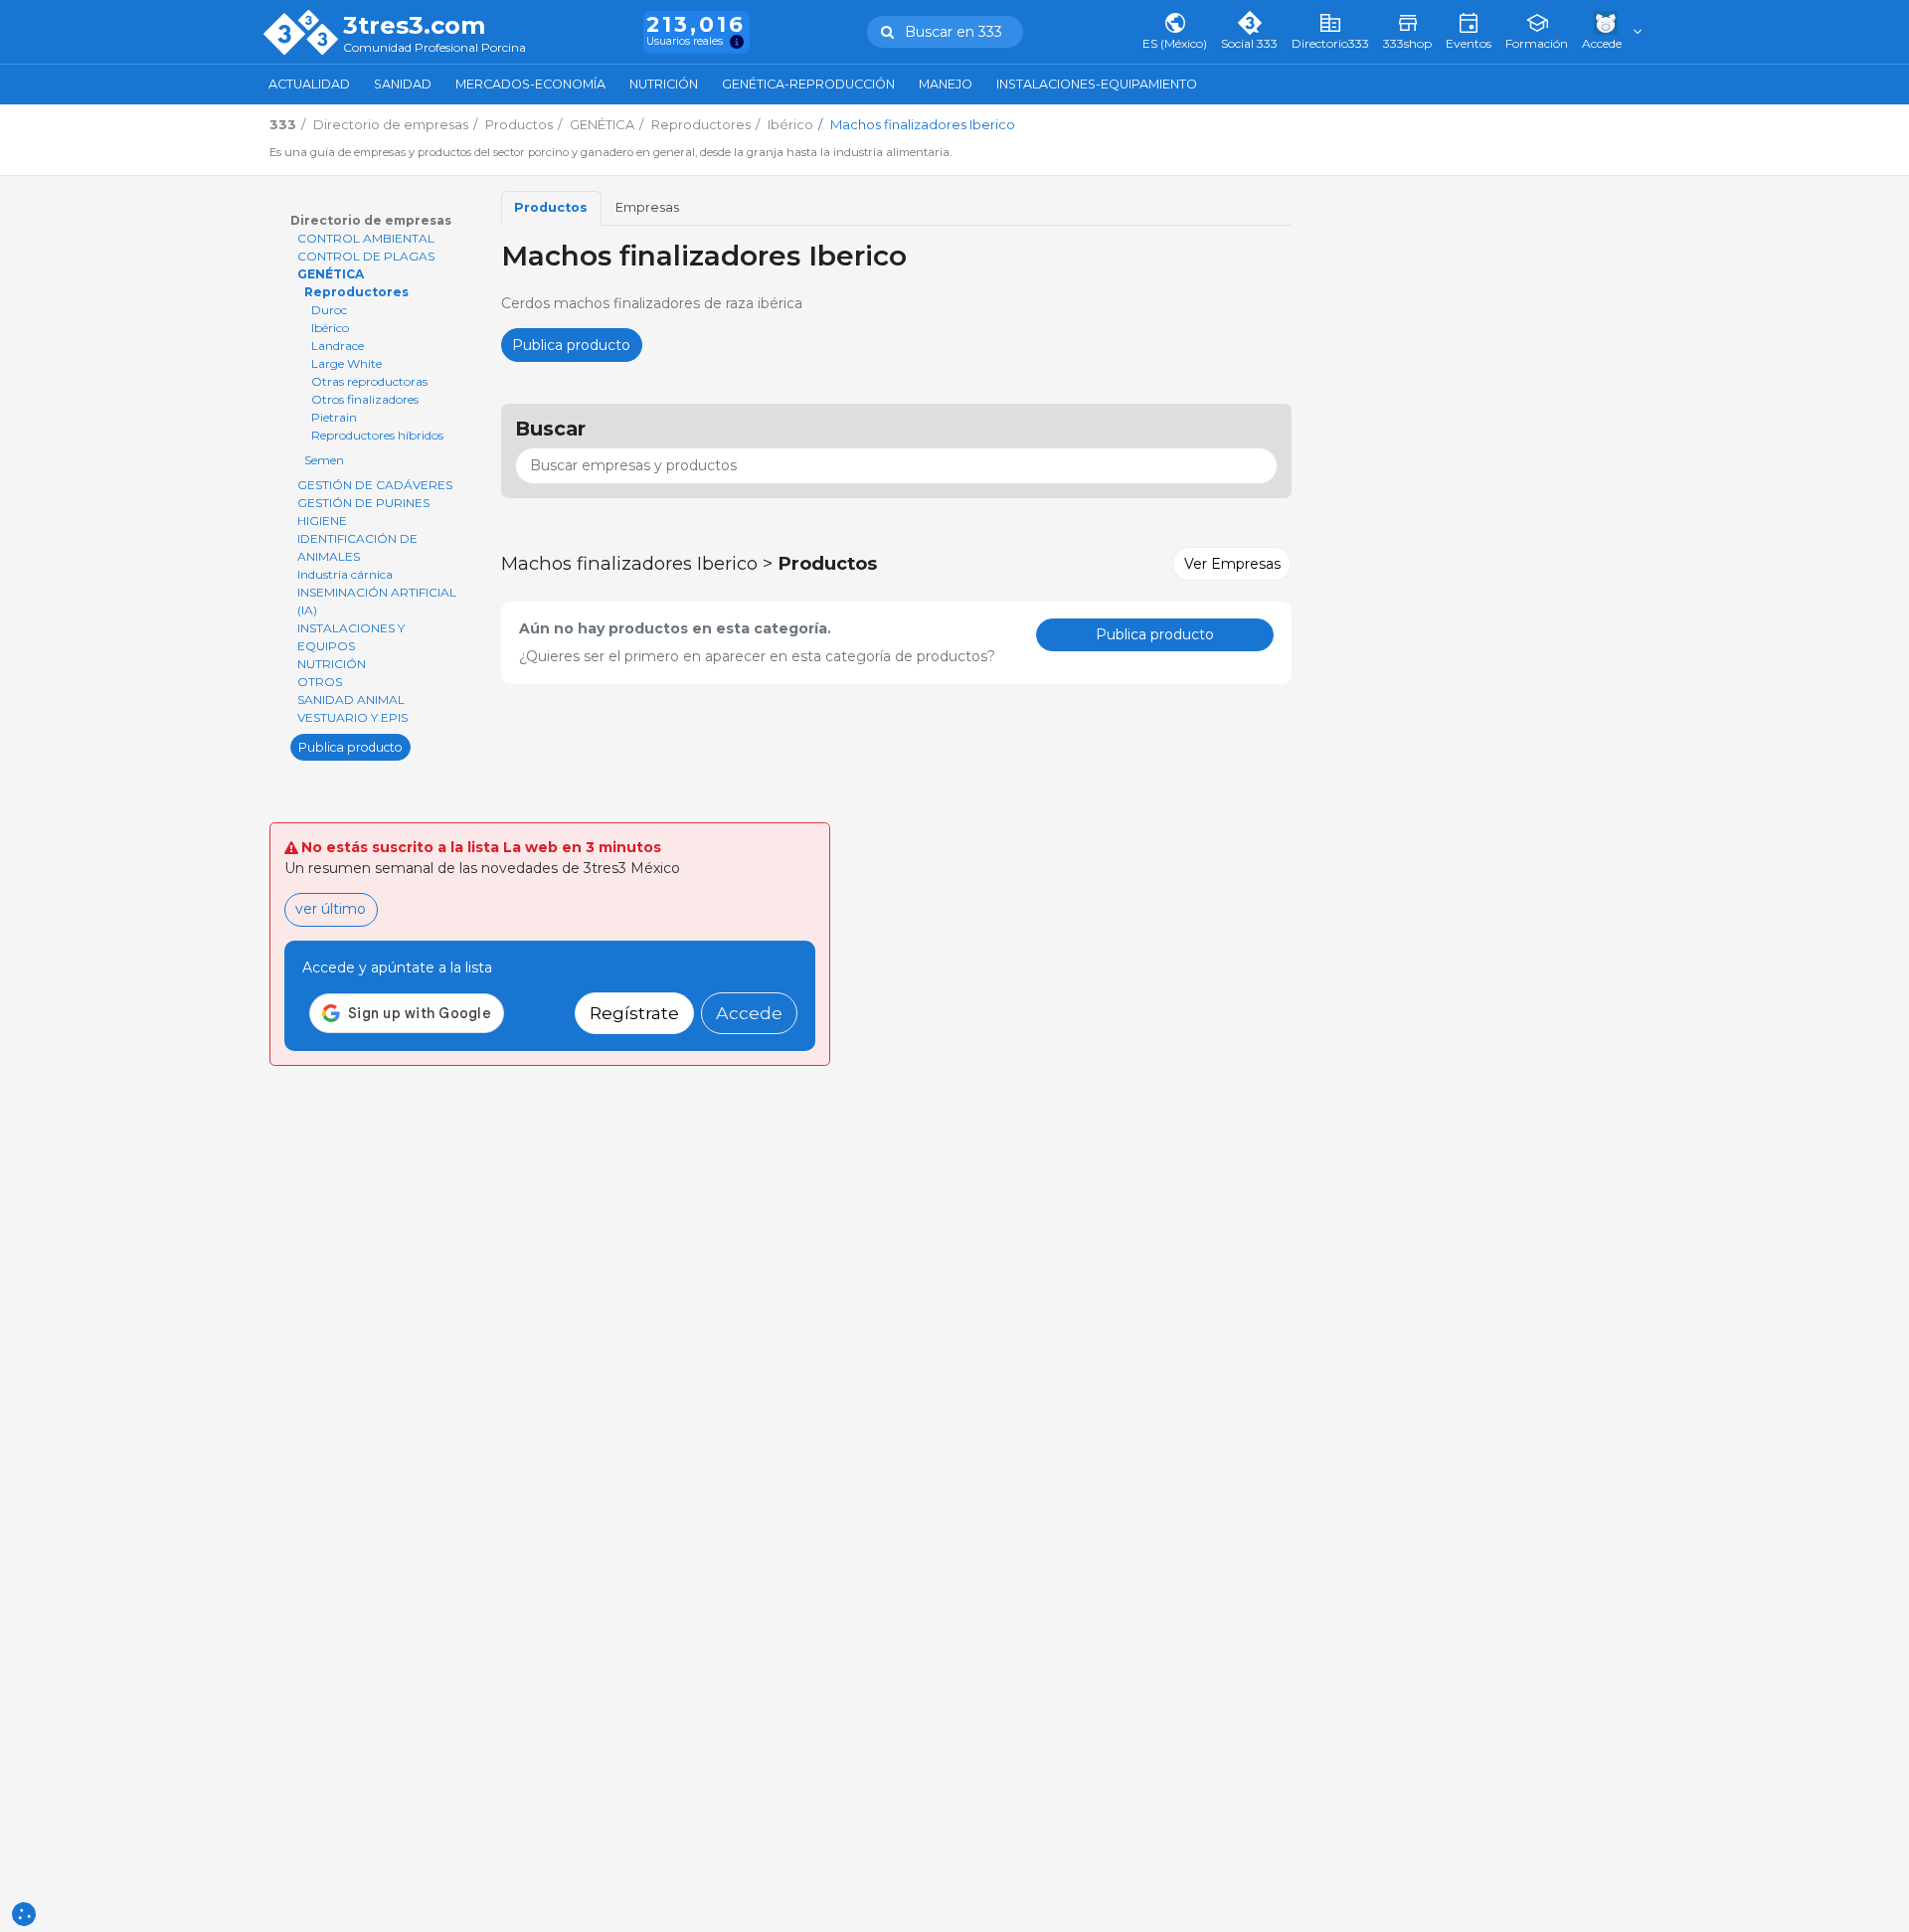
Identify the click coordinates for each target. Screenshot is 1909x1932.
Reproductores (356, 292)
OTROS (320, 682)
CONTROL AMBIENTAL (366, 238)
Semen (324, 460)
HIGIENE (322, 521)
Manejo (946, 84)
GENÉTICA (331, 274)
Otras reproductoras (369, 381)
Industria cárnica (345, 574)
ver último (331, 909)
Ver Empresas (1232, 564)
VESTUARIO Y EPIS (352, 717)
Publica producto (350, 746)
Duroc (329, 310)
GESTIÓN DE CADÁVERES (375, 485)
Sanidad (403, 84)
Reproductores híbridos (377, 435)
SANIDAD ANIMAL (351, 700)
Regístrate (634, 1013)
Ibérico (330, 328)
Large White (347, 363)
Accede (749, 1013)
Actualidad (309, 84)
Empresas (647, 207)
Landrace (338, 346)
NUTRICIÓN (332, 664)
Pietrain (334, 417)
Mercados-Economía (530, 84)
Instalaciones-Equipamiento (1097, 84)
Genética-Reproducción (808, 84)
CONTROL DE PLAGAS (366, 256)
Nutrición (664, 84)
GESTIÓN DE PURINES (363, 503)
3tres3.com (414, 26)
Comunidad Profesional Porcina (434, 48)
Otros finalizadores (365, 399)
